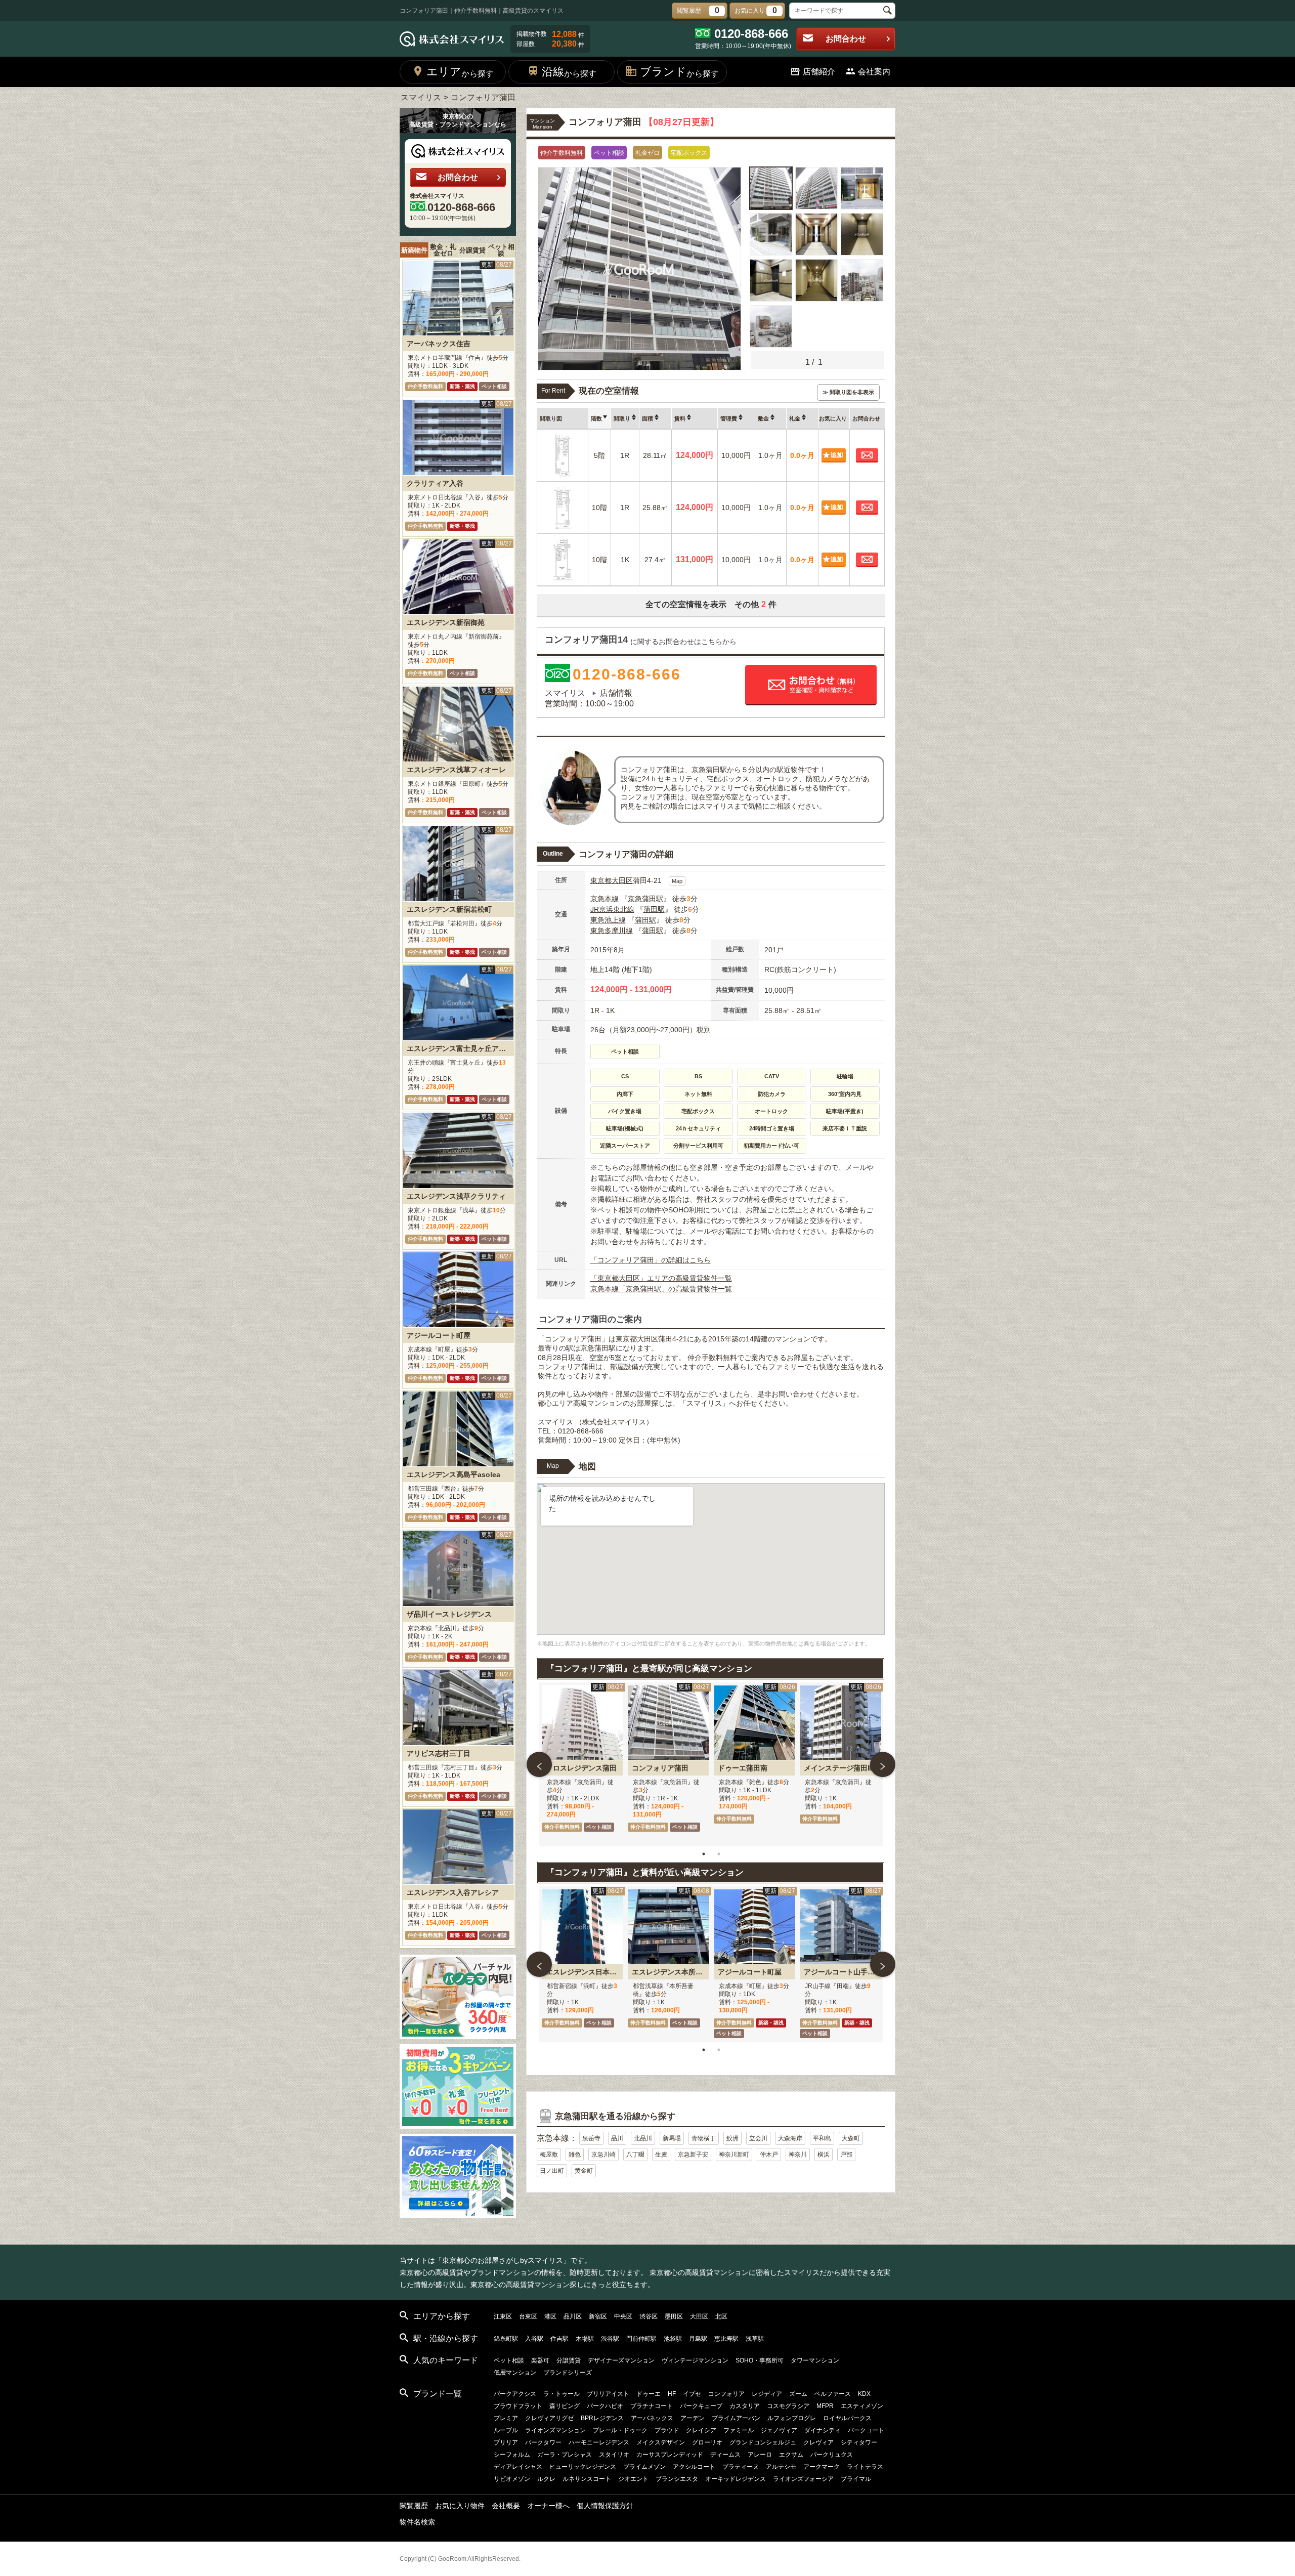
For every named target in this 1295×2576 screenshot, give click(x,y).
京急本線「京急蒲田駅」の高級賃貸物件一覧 (661, 1289)
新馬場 (672, 2138)
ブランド (679, 72)
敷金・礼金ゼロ (443, 250)
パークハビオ (605, 2406)
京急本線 (605, 899)
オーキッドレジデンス (736, 2479)
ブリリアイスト (608, 2394)
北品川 (643, 2138)
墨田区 (674, 2316)
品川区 (573, 2316)
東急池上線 (608, 920)
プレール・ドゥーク (620, 2430)
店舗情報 (616, 693)
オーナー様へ (548, 2506)
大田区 (622, 880)
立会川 (758, 2138)
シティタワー (859, 2442)
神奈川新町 (734, 2155)
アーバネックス (652, 2418)
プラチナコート (652, 2406)
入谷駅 (534, 2339)
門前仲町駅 (641, 2339)
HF (672, 2394)
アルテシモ (781, 2467)
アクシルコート (694, 2467)
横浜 (824, 2155)
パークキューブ (701, 2406)
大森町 (851, 2138)
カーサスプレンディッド (670, 2455)
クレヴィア (818, 2442)
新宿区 (598, 2316)
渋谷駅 (610, 2339)
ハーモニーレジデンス (599, 2442)
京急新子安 (693, 2155)
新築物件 (414, 250)
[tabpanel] (582, 1764)
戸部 (846, 2155)
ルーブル (506, 2430)
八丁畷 (635, 2155)
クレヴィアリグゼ (549, 2418)
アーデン (693, 2418)
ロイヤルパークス (847, 2418)
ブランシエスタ (677, 2479)
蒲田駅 (654, 909)
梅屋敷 (549, 2155)
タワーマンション (815, 2360)
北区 (721, 2316)
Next (883, 1764)
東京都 (601, 880)
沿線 (569, 72)
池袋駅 (673, 2339)
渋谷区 (649, 2316)
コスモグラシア (788, 2406)
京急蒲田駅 (645, 899)
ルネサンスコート (587, 2479)
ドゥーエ (649, 2394)
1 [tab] (704, 1854)
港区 (550, 2316)
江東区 (503, 2316)
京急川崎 (603, 2155)
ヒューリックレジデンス (583, 2467)
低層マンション (515, 2373)
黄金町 (584, 2171)
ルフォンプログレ (792, 2418)
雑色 (575, 2155)
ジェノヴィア (779, 2430)
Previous (539, 1764)
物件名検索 (417, 2522)
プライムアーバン (736, 2418)
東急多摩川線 (612, 931)
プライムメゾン (644, 2467)
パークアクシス (515, 2394)
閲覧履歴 (414, 2506)
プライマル (856, 2479)
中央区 (623, 2316)
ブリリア (506, 2442)
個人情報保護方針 (605, 2506)
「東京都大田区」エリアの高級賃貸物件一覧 (661, 1278)
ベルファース (833, 2394)
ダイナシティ (823, 2430)
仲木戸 (769, 2155)
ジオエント (633, 2479)
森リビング (565, 2406)
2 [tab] (719, 1854)
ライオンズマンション (555, 2430)
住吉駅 (559, 2339)
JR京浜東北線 (612, 909)
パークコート (866, 2430)
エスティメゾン (862, 2406)
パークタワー (543, 2442)
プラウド (667, 2430)
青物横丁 (704, 2138)
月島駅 (698, 2339)
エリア (460, 72)
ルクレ (546, 2479)
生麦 (661, 2155)
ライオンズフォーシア (803, 2479)
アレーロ (760, 2455)
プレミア (506, 2418)
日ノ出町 (552, 2171)
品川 (617, 2138)
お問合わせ (846, 39)
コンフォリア (726, 2394)
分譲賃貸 (472, 250)
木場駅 (585, 2339)
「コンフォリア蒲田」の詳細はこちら (651, 1260)
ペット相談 (501, 250)
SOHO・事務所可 (760, 2360)
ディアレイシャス (518, 2467)
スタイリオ (614, 2455)
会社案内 (874, 72)
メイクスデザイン (661, 2442)
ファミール (739, 2430)
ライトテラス (865, 2467)
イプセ (692, 2394)
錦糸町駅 (506, 2339)
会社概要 (506, 2506)
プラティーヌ (741, 2467)
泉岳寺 (591, 2138)
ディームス (725, 2455)
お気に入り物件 (460, 2506)
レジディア (767, 2394)
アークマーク (822, 2467)
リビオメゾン (512, 2479)
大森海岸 (790, 2138)
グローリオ (707, 2442)
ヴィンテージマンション (695, 2360)
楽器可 (540, 2360)
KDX (864, 2394)
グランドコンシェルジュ (763, 2442)
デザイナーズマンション (621, 2360)
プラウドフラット (518, 2406)
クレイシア (701, 2430)
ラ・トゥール (562, 2394)
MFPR (825, 2406)
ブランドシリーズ (568, 2373)
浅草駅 (755, 2339)
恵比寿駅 (726, 2339)
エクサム (791, 2455)
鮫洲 (732, 2138)
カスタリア (745, 2406)
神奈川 (798, 2155)
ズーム (798, 2394)
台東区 (528, 2316)
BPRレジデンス (602, 2418)
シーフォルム (512, 2455)
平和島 (822, 2138)
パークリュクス (832, 2455)
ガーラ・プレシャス (565, 2455)
